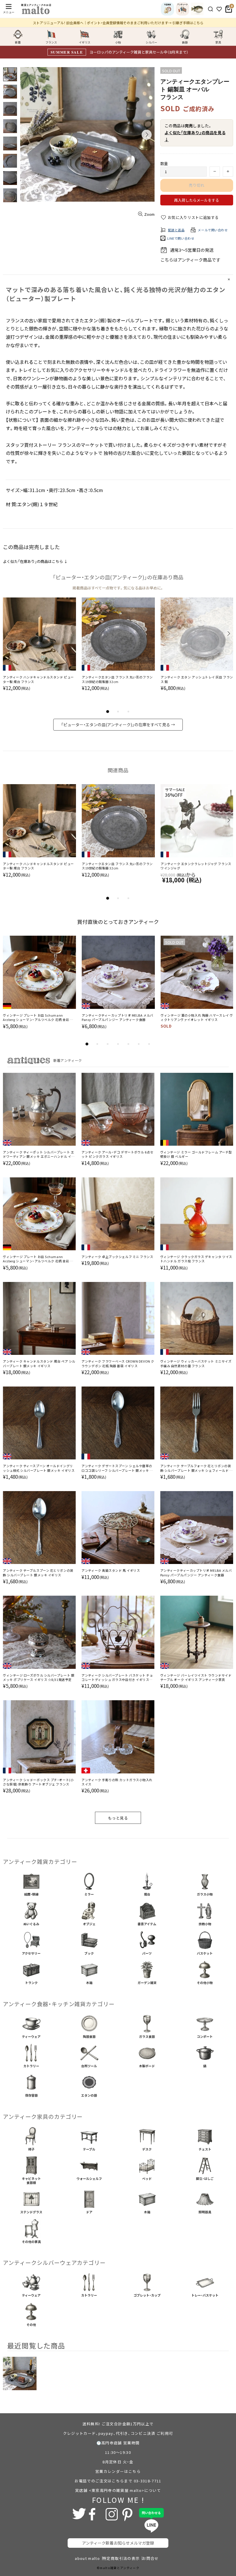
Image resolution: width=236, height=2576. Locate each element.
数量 (164, 163)
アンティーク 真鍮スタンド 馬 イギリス (111, 1570)
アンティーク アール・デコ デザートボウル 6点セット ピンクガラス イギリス (117, 1154)
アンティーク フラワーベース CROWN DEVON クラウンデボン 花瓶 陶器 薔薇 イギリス (118, 1363)
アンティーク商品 (195, 260)
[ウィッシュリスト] (219, 9)
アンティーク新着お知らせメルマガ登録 (118, 2543)
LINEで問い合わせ (181, 238)
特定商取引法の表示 (121, 2558)
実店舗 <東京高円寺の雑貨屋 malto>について (118, 2490)
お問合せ (150, 2558)
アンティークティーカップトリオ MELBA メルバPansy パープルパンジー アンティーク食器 (118, 1017)
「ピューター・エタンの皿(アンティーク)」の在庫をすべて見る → (118, 725)
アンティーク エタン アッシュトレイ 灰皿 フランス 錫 (197, 679)
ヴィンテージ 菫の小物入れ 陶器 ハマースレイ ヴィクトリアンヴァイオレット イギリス (197, 1017)
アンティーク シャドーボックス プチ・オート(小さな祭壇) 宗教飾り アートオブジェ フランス (38, 1782)
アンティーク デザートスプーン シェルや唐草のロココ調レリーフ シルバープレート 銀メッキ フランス (117, 1468)
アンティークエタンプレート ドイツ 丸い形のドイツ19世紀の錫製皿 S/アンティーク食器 (38, 866)
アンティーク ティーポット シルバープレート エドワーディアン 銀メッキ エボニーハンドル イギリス (39, 1154)
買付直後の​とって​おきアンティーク (118, 922)
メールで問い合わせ (213, 230)
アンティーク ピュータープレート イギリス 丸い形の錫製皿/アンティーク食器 (196, 866)
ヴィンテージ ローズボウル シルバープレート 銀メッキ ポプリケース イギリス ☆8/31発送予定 (39, 1677)
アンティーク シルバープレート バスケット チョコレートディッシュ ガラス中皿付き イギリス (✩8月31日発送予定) (117, 1678)
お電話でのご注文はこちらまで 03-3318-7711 (118, 2481)
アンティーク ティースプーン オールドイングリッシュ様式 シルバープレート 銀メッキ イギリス (39, 1468)
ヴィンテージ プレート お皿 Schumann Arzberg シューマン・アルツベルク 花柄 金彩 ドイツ (38, 1018)
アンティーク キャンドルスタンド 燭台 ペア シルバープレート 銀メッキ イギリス (39, 1363)
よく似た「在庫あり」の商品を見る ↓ (195, 136)
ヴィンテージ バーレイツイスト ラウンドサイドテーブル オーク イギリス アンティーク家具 (196, 1677)
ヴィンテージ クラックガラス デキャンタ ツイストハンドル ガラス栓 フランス (196, 1259)
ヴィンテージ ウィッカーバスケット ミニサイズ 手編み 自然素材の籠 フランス (196, 1363)
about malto (87, 2558)
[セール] (197, 9)
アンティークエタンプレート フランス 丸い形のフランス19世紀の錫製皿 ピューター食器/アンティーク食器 (118, 866)
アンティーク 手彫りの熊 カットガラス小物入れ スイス (117, 1782)
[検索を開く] (211, 9)
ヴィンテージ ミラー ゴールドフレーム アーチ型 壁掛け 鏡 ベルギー (196, 1154)
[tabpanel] (39, 650)
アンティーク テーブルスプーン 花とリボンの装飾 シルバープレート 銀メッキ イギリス (38, 1573)
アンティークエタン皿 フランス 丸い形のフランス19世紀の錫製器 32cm (117, 679)
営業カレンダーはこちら (118, 2471)
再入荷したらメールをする (197, 200)
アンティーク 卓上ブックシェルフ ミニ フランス (117, 1257)
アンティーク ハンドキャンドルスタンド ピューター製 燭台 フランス (38, 679)
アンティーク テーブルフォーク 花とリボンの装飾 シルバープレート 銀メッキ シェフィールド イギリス (197, 1468)
